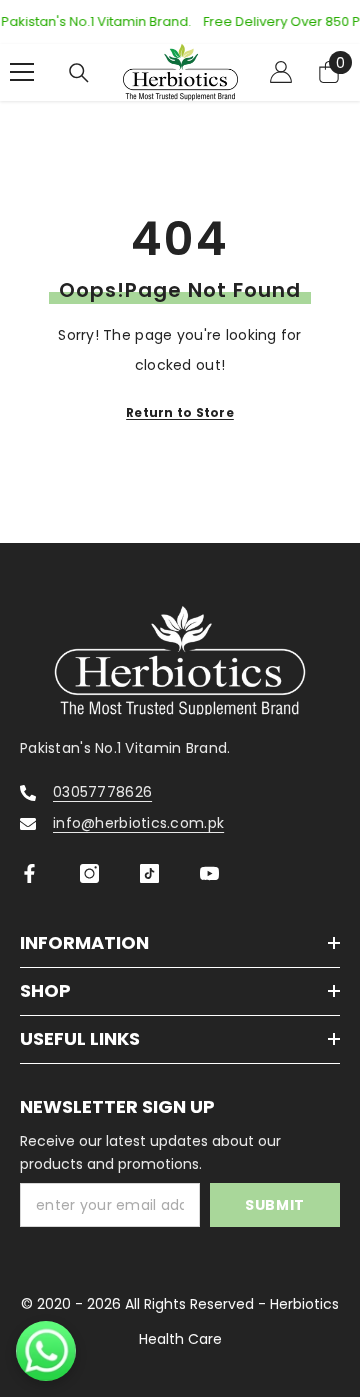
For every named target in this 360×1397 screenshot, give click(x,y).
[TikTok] (149, 873)
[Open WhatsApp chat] (46, 1351)
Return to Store (180, 412)
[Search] (79, 73)
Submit (275, 1205)
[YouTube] (209, 873)
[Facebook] (29, 873)
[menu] (22, 72)
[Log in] (281, 72)
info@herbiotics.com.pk (138, 823)
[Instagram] (89, 873)
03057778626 (102, 792)
